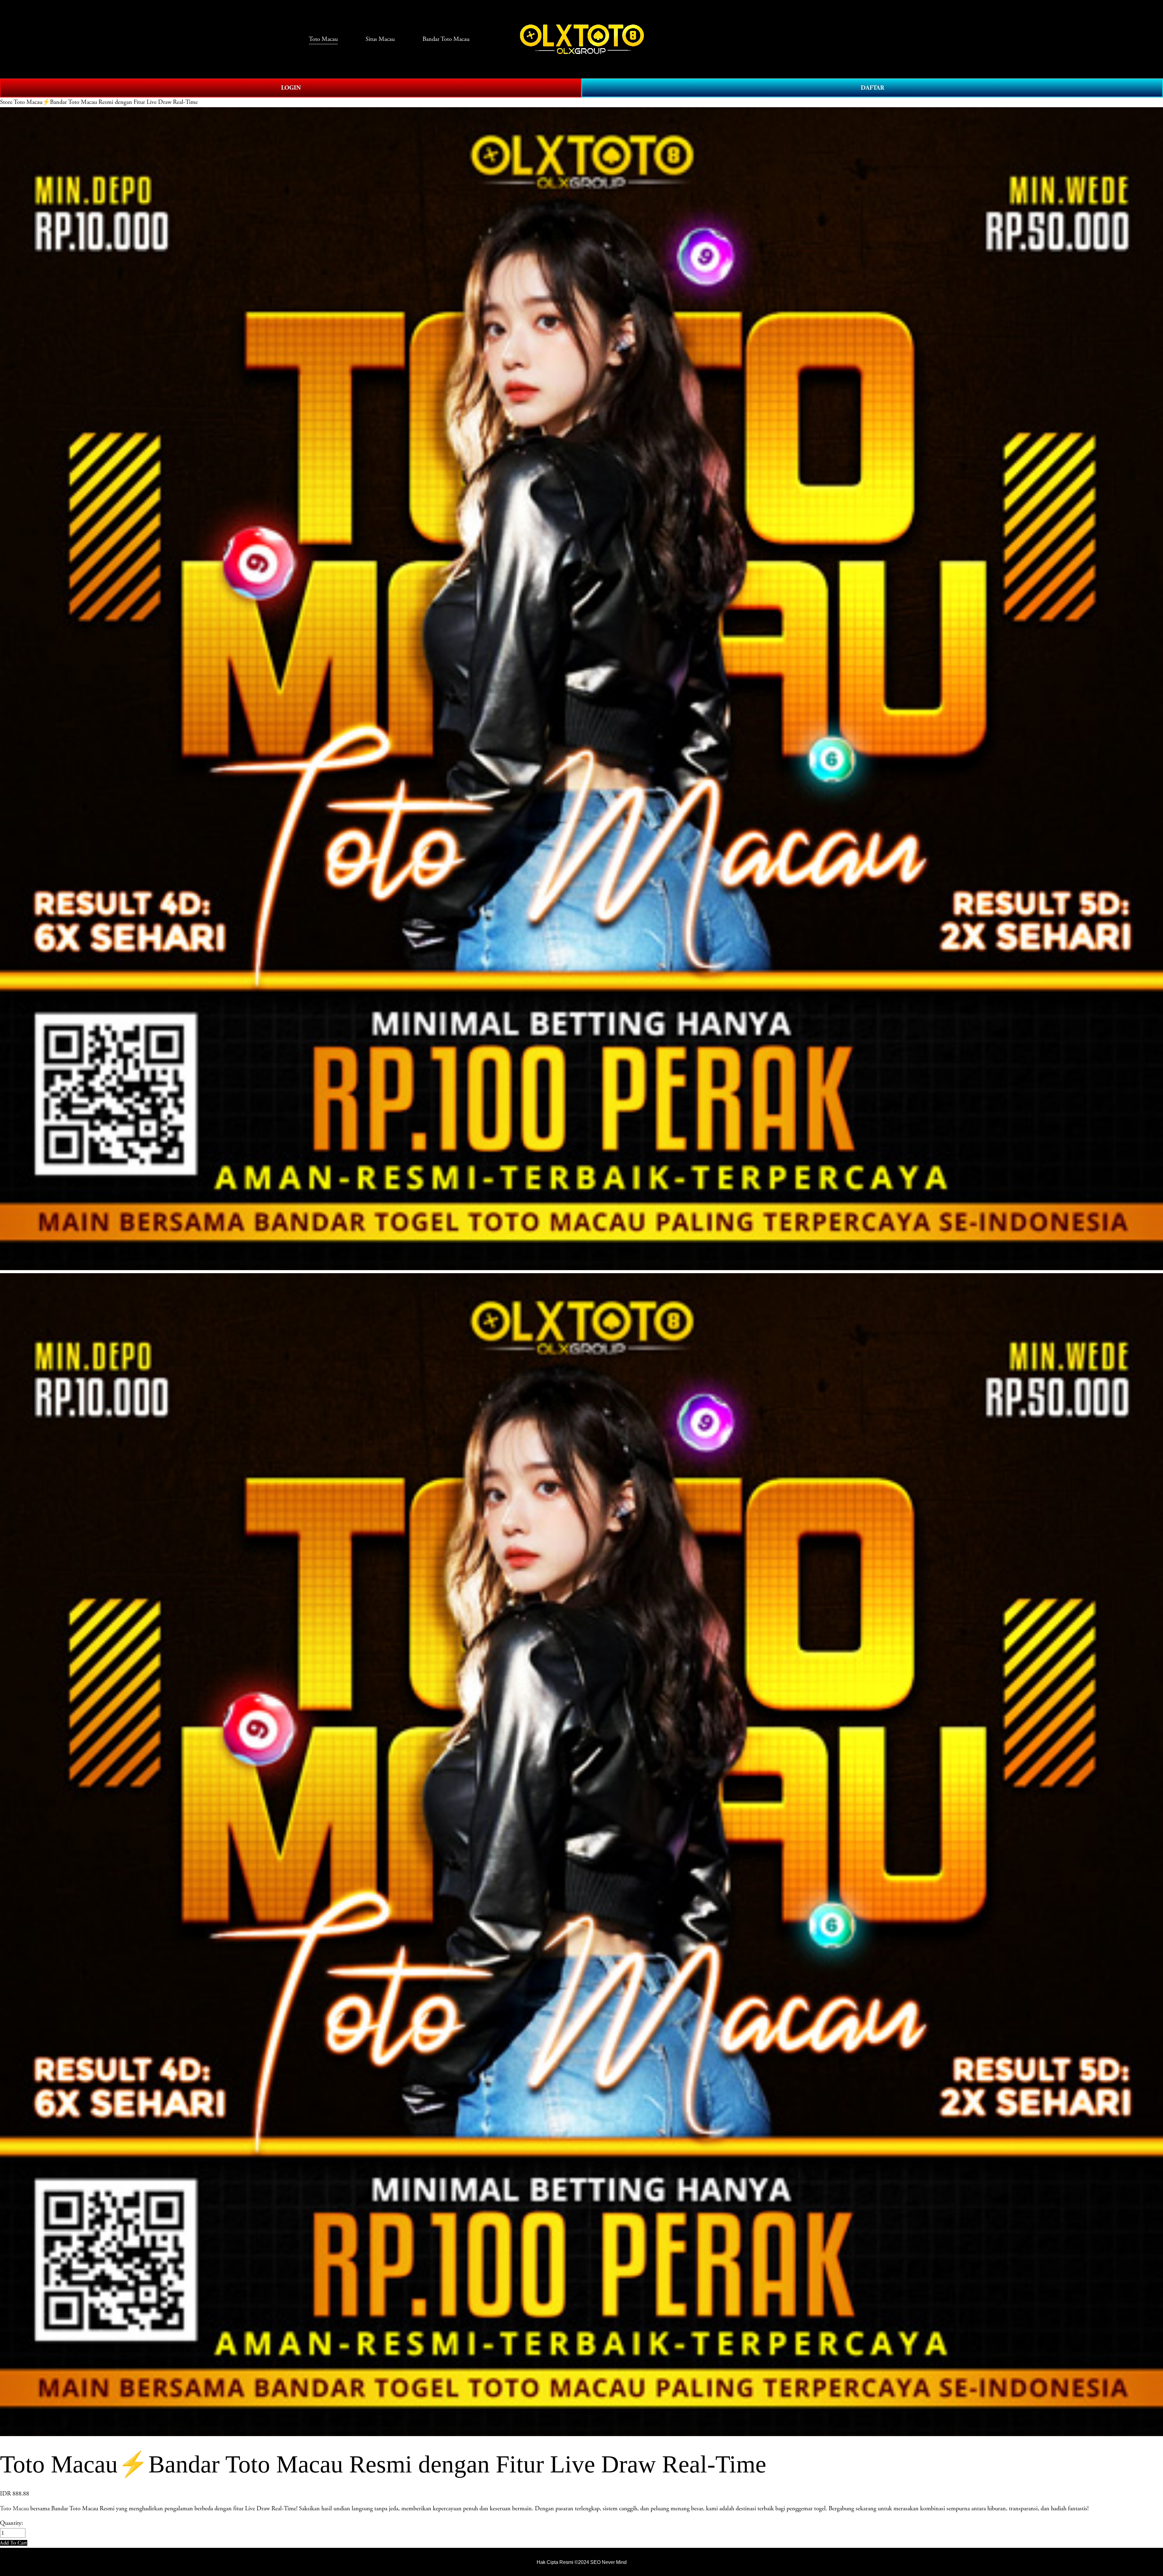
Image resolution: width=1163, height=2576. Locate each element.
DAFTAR (872, 88)
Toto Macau (14, 2508)
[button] (14, 2543)
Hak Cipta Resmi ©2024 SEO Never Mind (582, 2562)
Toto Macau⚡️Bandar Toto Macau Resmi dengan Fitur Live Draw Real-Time (106, 102)
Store (6, 102)
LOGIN (291, 88)
